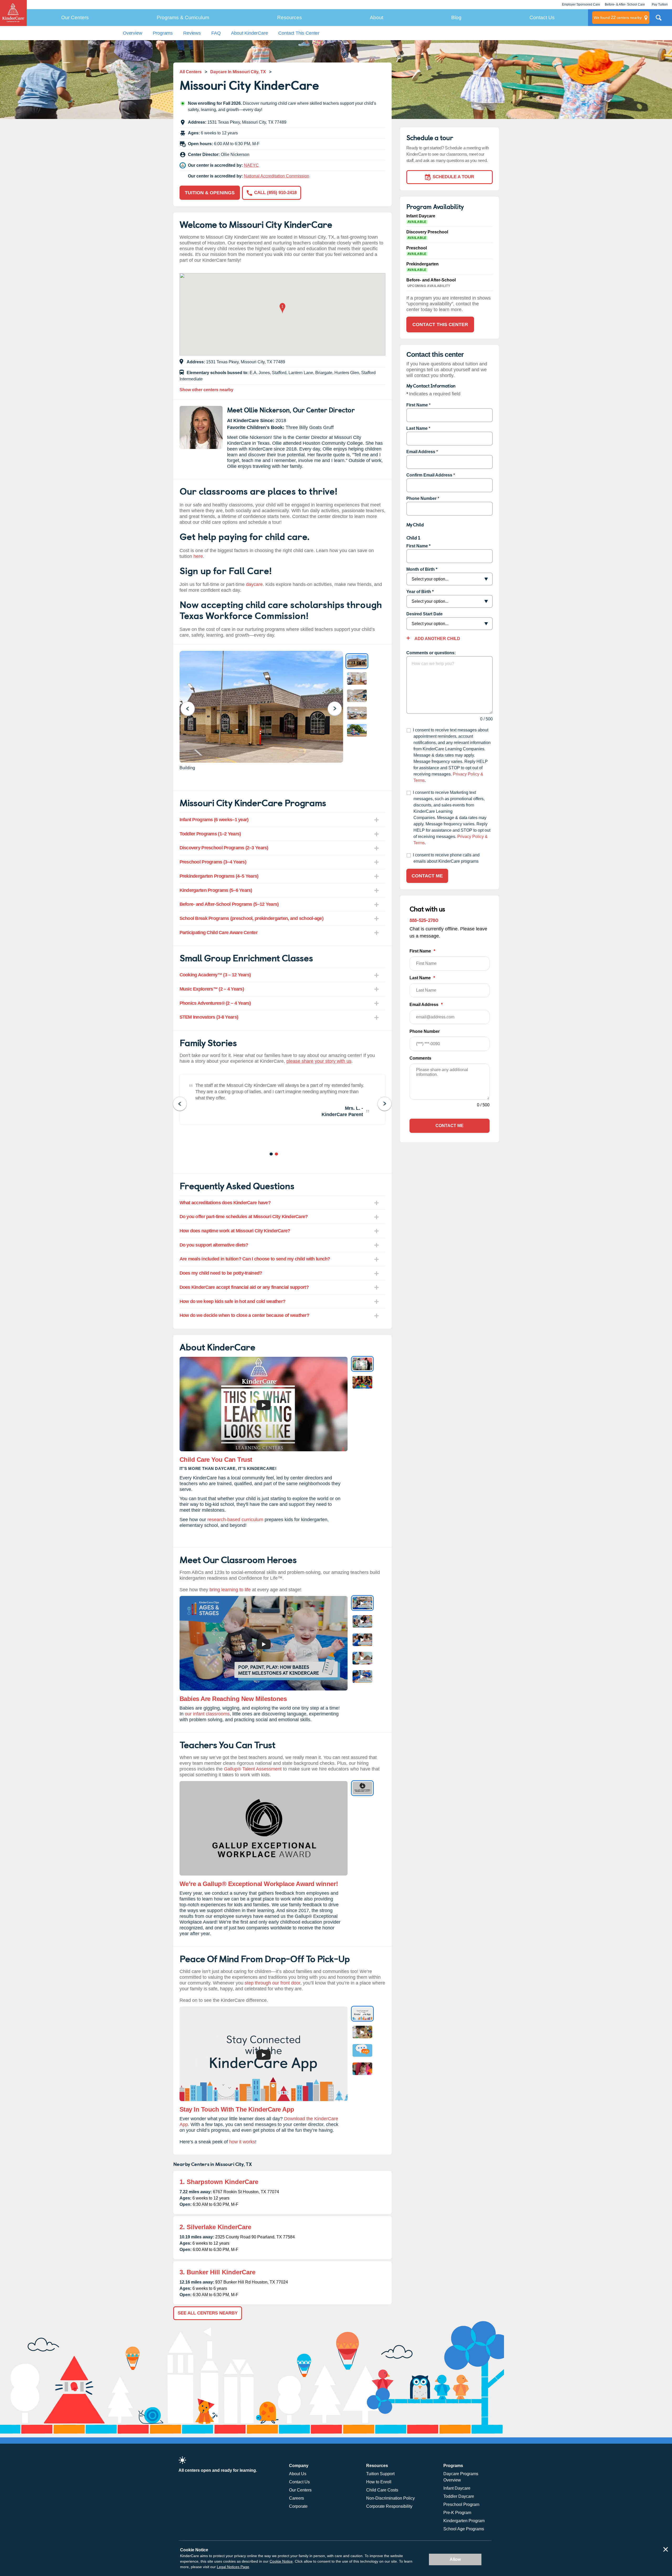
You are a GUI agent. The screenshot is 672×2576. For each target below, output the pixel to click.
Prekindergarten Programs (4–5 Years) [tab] (219, 876)
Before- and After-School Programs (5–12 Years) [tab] (229, 904)
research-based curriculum (235, 1520)
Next (338, 708)
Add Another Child (437, 639)
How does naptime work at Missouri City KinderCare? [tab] (235, 1231)
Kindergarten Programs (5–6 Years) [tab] (216, 890)
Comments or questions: (431, 653)
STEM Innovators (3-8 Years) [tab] (209, 1017)
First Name (417, 405)
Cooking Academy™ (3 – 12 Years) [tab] (215, 975)
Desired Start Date (424, 614)
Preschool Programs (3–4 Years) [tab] (213, 862)
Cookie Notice (281, 2561)
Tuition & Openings (210, 193)
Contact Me (427, 876)
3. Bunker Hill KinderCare (217, 2272)
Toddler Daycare (459, 2496)
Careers (296, 2498)
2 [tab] (277, 1155)
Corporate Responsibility (389, 2506)
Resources (290, 17)
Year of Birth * (420, 592)
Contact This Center (299, 33)
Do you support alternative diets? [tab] (214, 1245)
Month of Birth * (422, 569)
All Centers (191, 72)
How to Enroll (379, 2482)
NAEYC (251, 165)
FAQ (216, 33)
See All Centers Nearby (208, 2313)
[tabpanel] (282, 1099)
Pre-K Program (457, 2513)
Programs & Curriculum (183, 17)
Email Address (421, 452)
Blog (456, 17)
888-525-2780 (424, 920)
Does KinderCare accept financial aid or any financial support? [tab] (244, 1287)
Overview (133, 33)
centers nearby (618, 17)
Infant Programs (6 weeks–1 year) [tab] (214, 820)
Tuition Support (380, 2474)
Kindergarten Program (464, 2521)
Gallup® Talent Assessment (253, 1769)
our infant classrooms (207, 1714)
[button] (282, 309)
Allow (455, 2559)
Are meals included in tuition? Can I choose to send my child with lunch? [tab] (255, 1259)
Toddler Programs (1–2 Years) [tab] (210, 834)
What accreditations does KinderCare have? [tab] (225, 1203)
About (377, 17)
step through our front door (272, 1983)
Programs (163, 33)
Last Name (417, 428)
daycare (254, 584)
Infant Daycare (457, 2488)
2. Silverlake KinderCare (215, 2227)
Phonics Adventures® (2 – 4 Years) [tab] (215, 1003)
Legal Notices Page (233, 2567)
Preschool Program (461, 2504)
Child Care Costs (382, 2490)
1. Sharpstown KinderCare (219, 2182)
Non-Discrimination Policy (390, 2498)
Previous (191, 708)
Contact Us (542, 17)
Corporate (298, 2506)
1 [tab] (272, 1155)
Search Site (659, 20)
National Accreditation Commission (277, 176)
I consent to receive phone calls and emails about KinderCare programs (446, 858)
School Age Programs (464, 2529)
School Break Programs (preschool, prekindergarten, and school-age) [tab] (251, 918)
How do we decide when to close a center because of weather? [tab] (245, 1315)
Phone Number (421, 498)
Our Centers (75, 17)
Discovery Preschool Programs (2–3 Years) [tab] (224, 848)
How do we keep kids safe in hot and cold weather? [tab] (233, 1301)
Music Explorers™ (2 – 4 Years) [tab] (212, 989)
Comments (420, 1058)
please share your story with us (319, 1061)
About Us (298, 2474)
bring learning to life (230, 1590)
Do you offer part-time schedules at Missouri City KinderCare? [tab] (244, 1217)
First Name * (418, 546)
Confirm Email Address (429, 475)
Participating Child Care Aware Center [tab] (219, 933)
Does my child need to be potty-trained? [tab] (221, 1273)
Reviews (192, 33)
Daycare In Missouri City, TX (238, 72)
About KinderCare (249, 33)
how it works (242, 2142)
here (198, 556)
